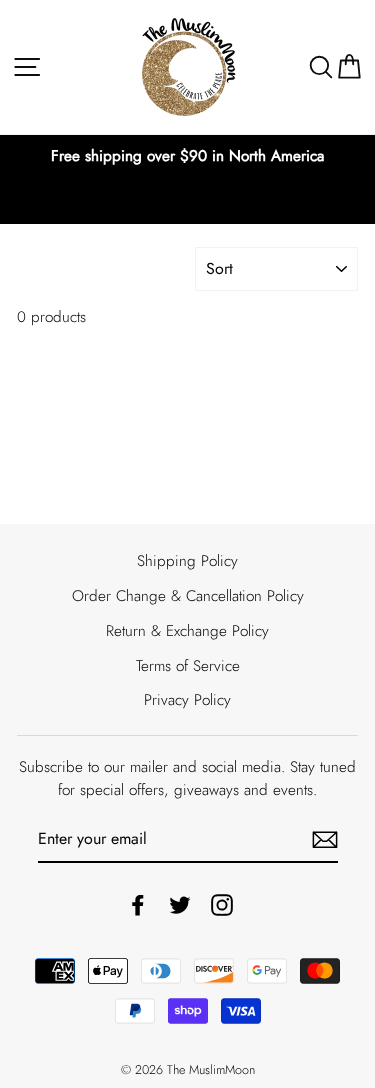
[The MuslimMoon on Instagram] (222, 904)
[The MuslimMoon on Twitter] (180, 904)
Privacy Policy (187, 700)
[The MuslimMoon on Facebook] (138, 904)
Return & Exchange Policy (187, 631)
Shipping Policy (187, 561)
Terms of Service (188, 666)
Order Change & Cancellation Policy (188, 596)
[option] (187, 156)
